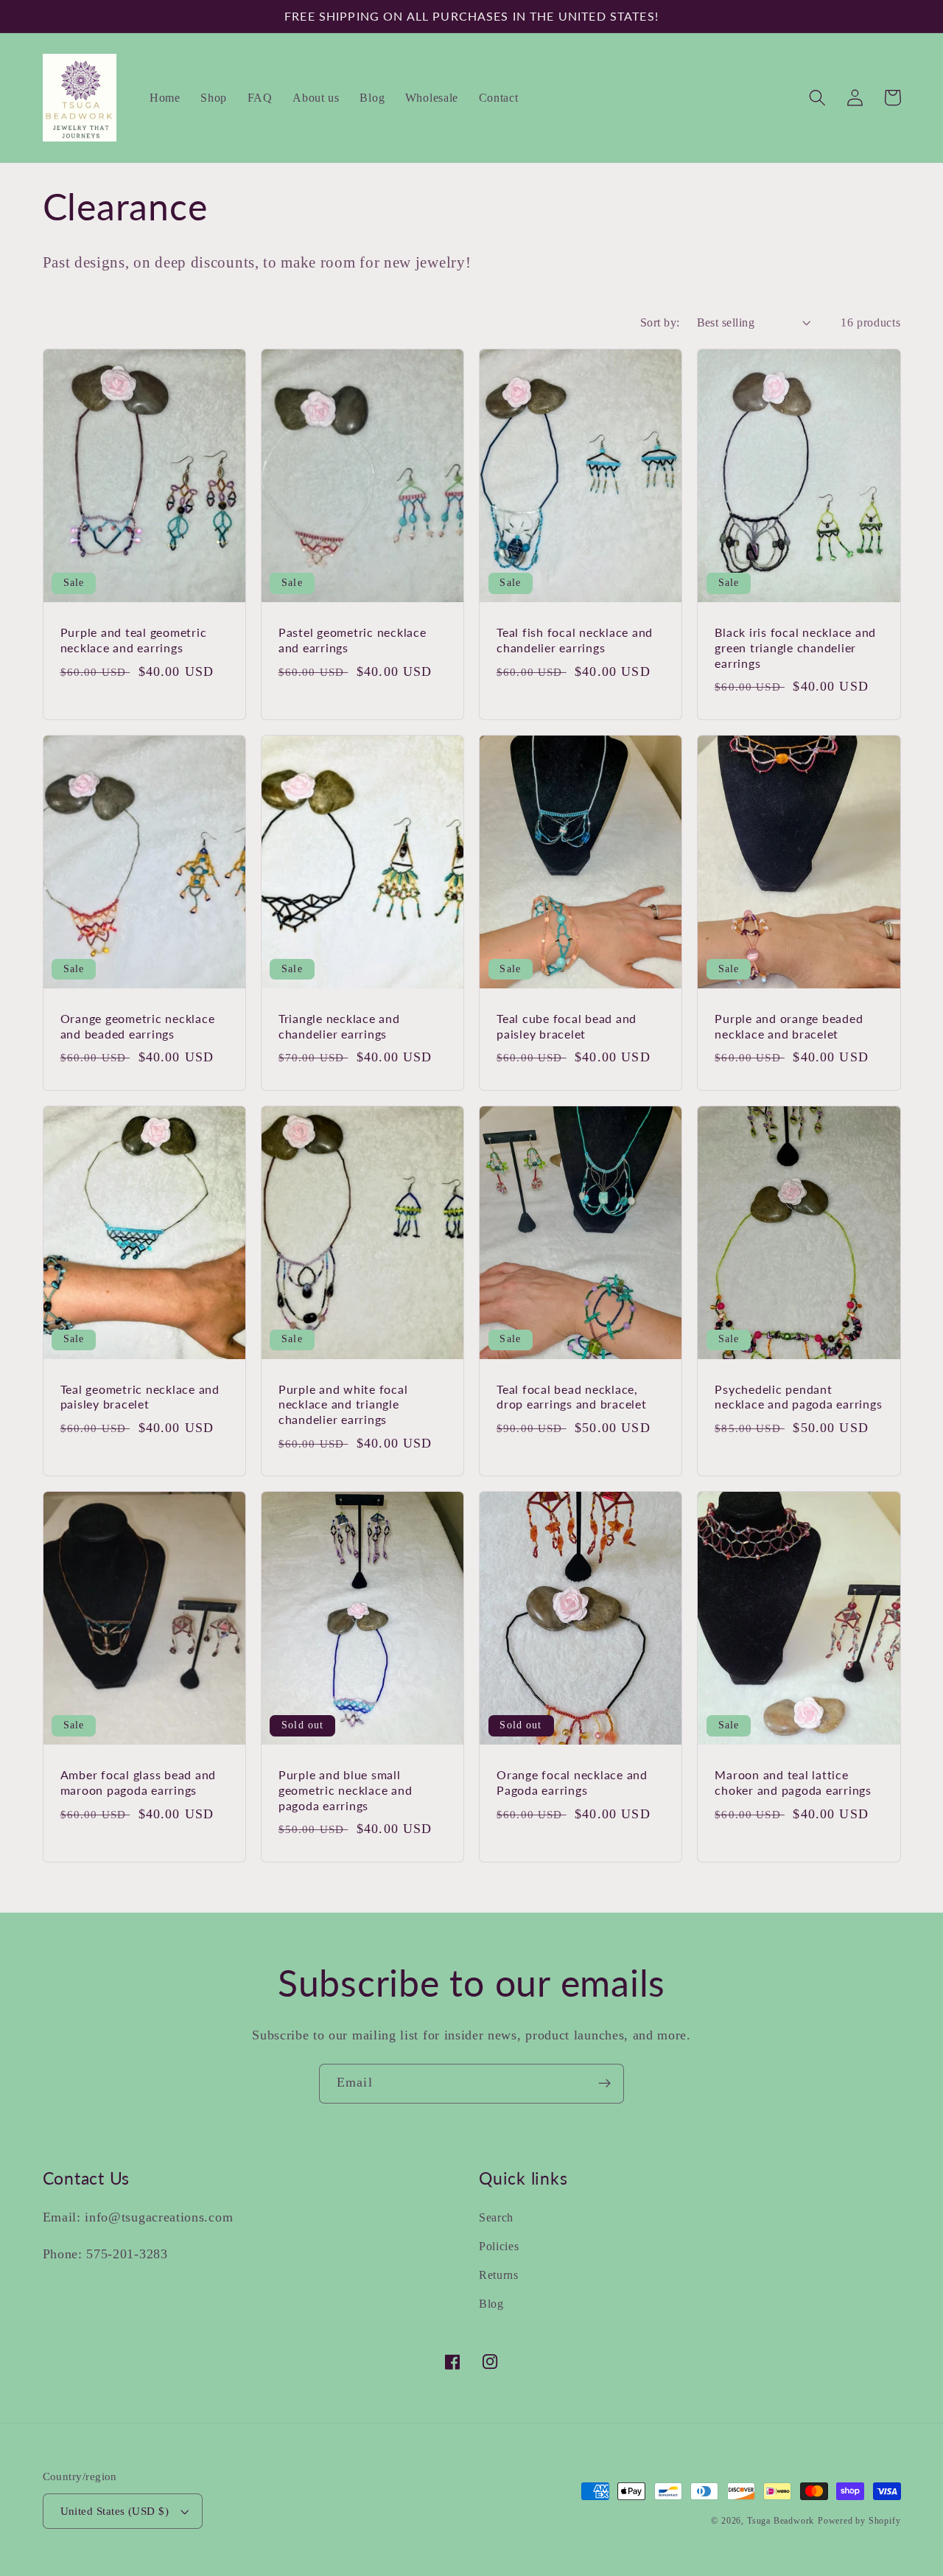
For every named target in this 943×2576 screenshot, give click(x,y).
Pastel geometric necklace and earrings (353, 640)
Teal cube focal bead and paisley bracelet (567, 1026)
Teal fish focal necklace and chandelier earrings (575, 640)
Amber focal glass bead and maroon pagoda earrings (139, 1782)
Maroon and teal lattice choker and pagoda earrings (793, 1782)
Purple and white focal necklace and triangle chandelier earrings (343, 1404)
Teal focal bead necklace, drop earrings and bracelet (572, 1397)
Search (496, 2217)
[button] (818, 98)
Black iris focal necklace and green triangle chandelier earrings (795, 647)
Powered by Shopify (859, 2521)
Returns (499, 2275)
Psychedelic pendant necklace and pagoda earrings (798, 1397)
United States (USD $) (115, 2511)
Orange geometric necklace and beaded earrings (138, 1026)
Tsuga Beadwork (781, 2521)
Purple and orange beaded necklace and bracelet (789, 1026)
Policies (499, 2246)
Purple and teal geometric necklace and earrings (134, 640)
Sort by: (660, 322)
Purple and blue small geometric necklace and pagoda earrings (346, 1790)
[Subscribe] (604, 2084)
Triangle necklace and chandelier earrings (339, 1026)
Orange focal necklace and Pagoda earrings (572, 1782)
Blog (491, 2304)
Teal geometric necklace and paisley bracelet (140, 1397)
